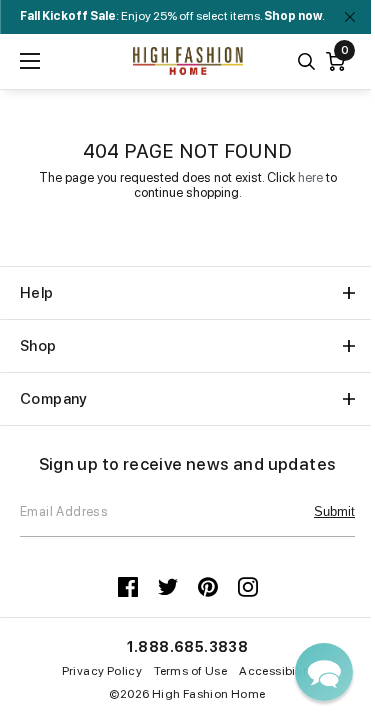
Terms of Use (190, 671)
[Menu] (30, 61)
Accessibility (276, 671)
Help (37, 293)
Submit (334, 511)
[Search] (306, 61)
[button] (324, 672)
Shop (38, 346)
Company (54, 399)
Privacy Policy (102, 671)
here (310, 177)
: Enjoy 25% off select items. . (172, 16)
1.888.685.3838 (188, 647)
